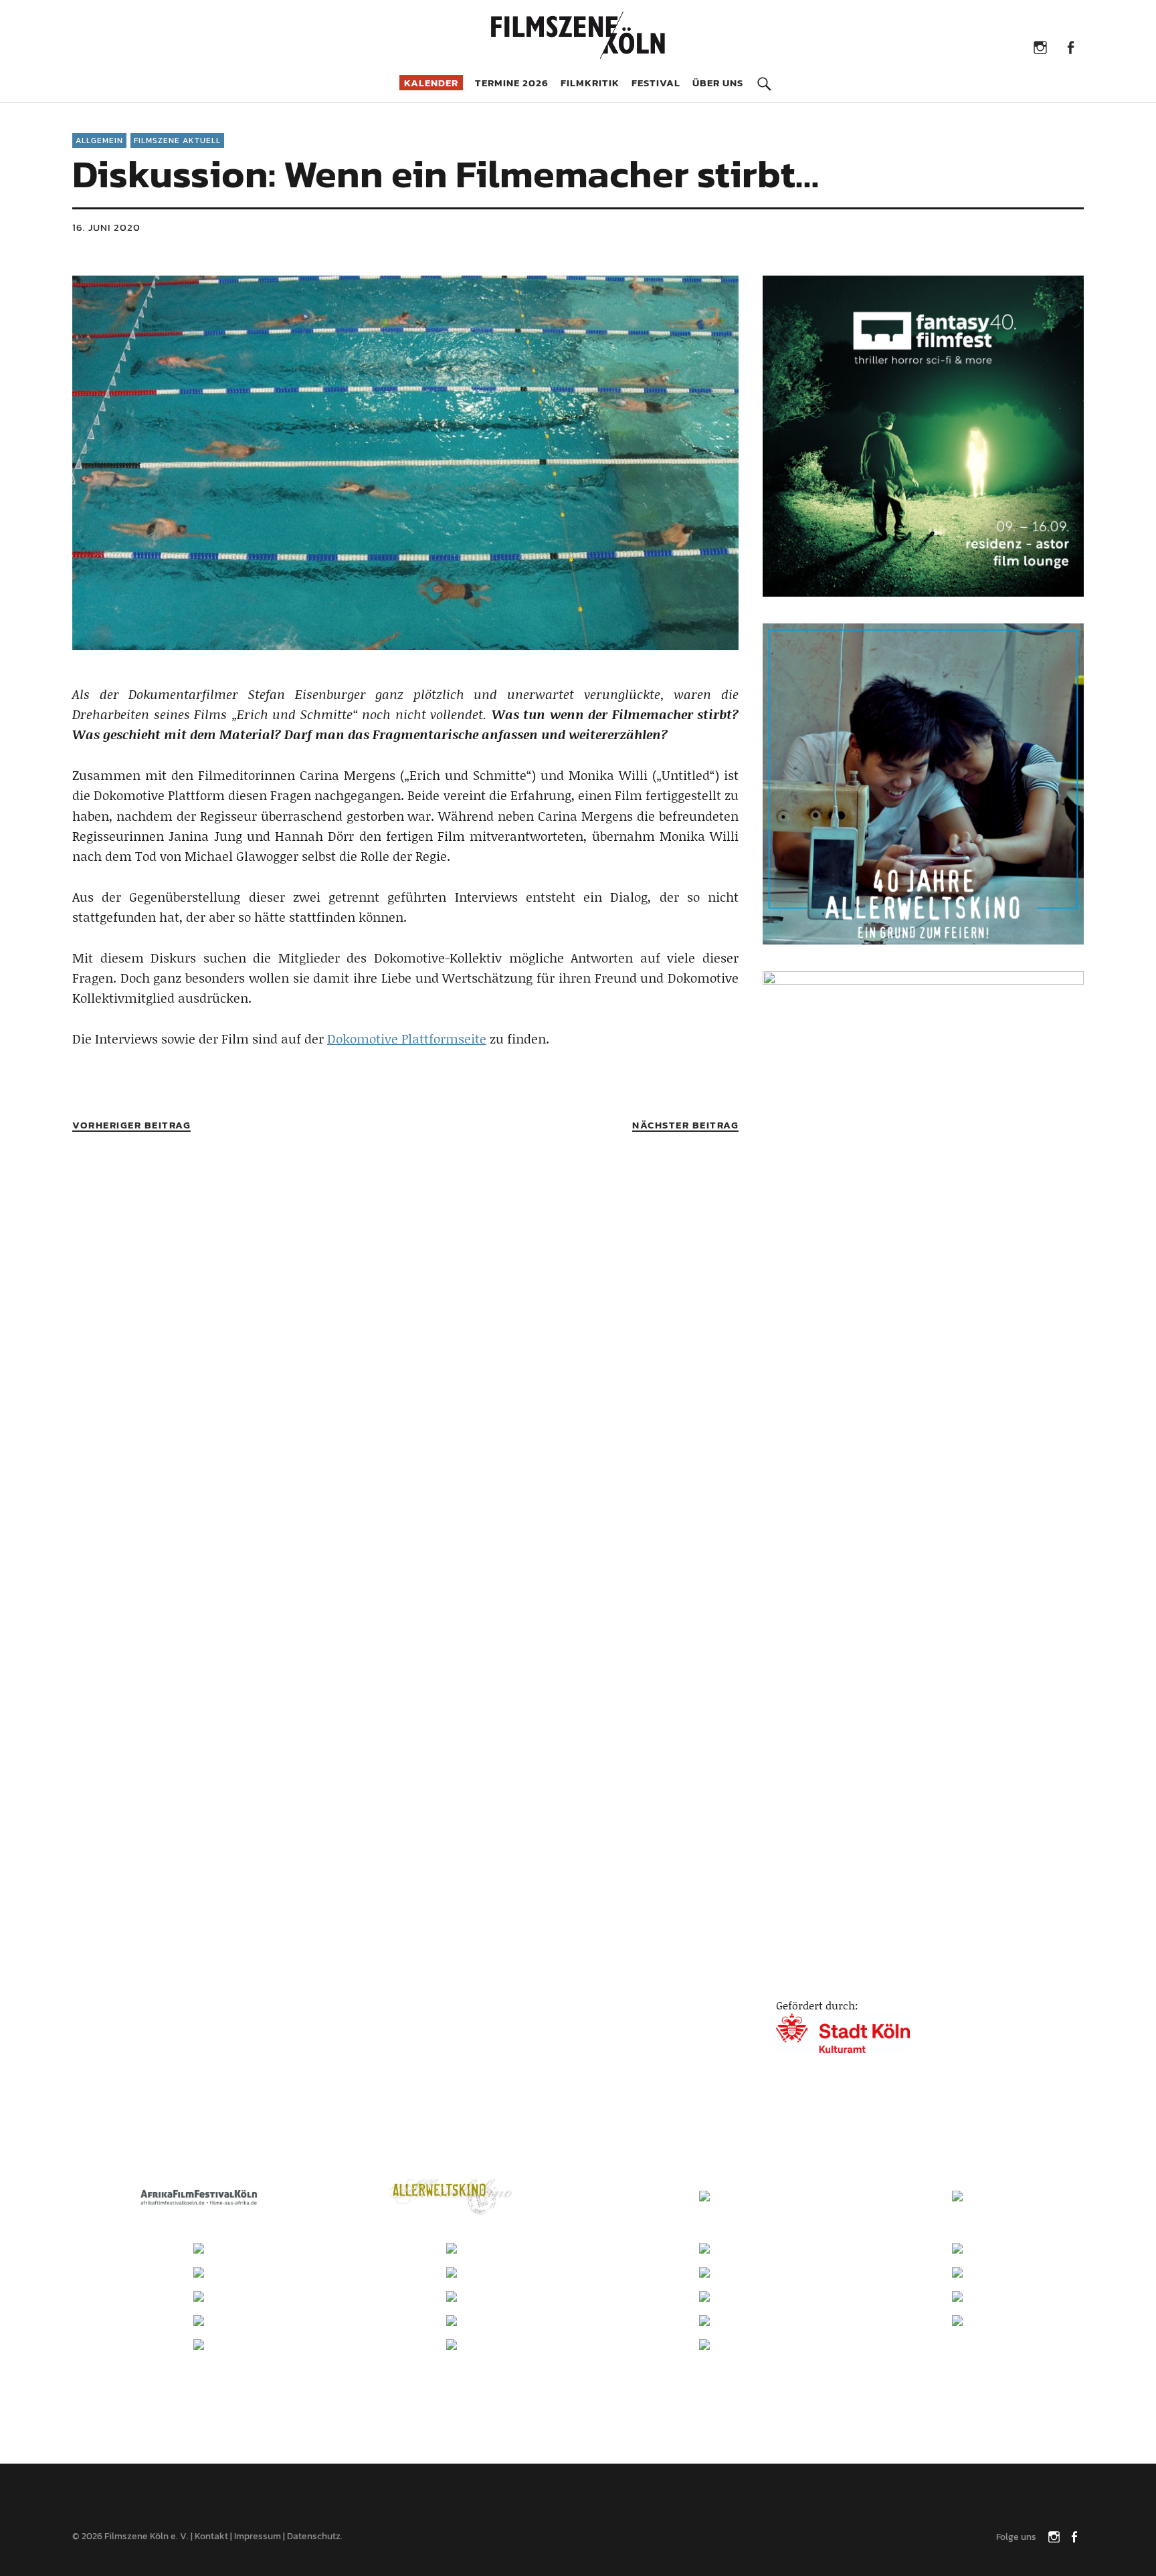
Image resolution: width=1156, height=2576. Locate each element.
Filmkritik (590, 83)
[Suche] (764, 74)
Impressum (258, 2536)
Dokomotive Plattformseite (407, 1038)
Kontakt (211, 2536)
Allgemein (99, 140)
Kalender (431, 83)
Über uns (718, 83)
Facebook (1070, 46)
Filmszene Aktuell (177, 140)
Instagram (1040, 46)
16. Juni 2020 (106, 227)
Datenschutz (314, 2536)
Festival (656, 83)
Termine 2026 (512, 83)
